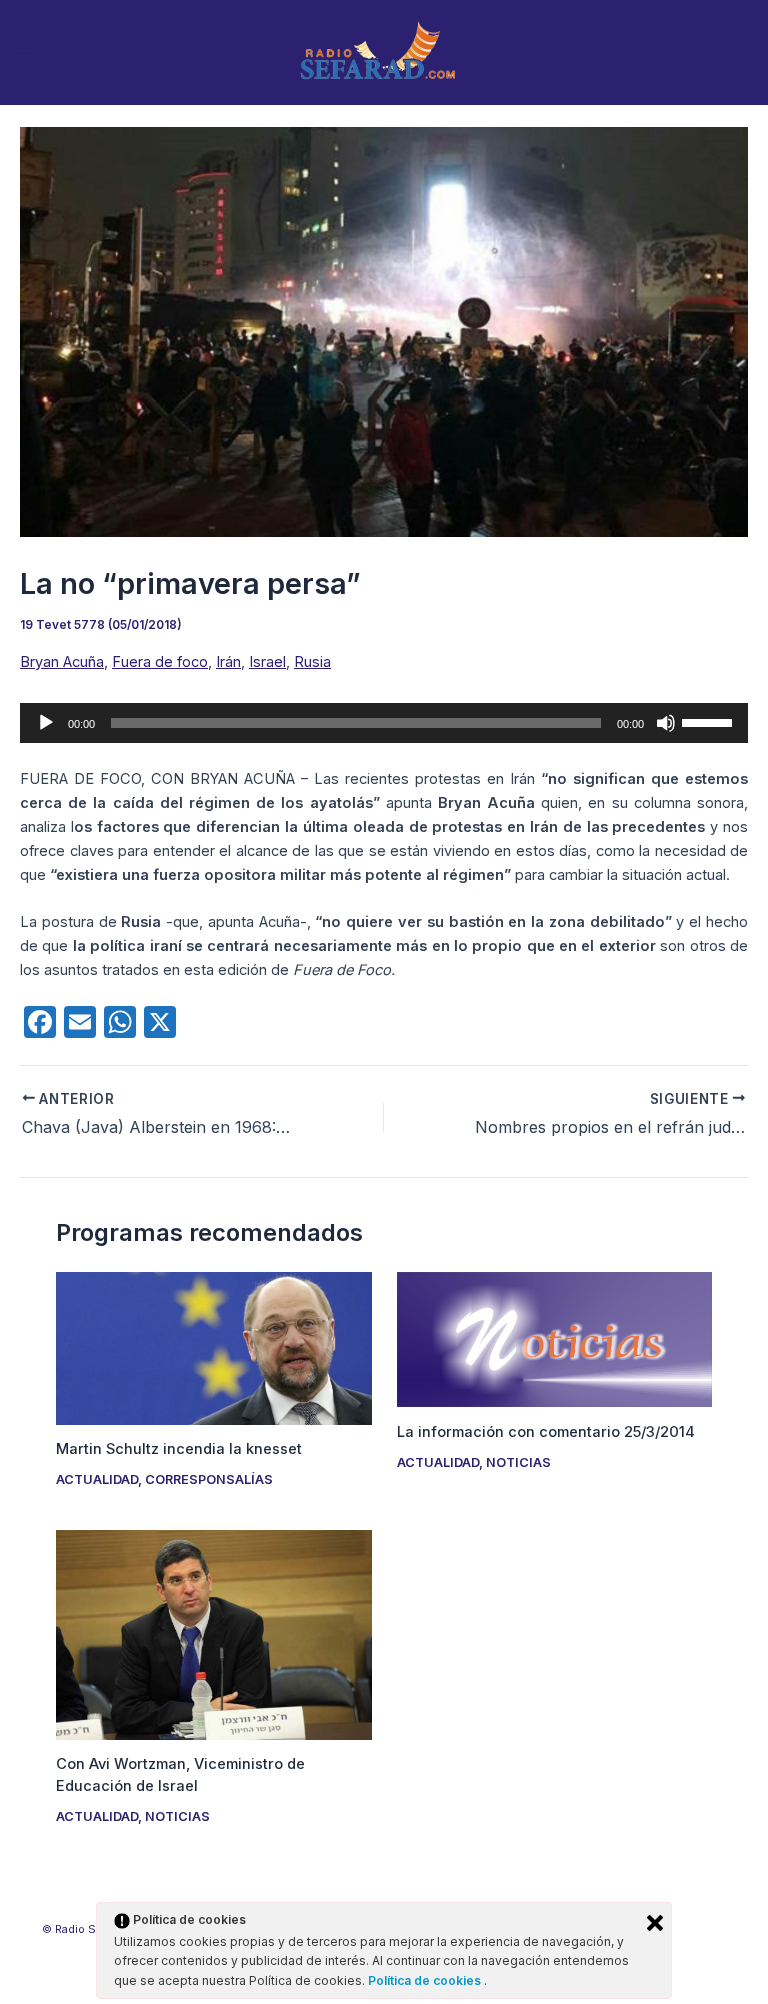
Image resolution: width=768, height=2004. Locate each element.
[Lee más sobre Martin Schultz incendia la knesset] (213, 1347)
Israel (267, 662)
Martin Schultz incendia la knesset (179, 1449)
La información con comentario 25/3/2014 (546, 1432)
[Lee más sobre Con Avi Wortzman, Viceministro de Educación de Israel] (213, 1634)
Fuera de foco (160, 662)
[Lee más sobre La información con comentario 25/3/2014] (554, 1339)
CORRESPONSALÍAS (209, 1479)
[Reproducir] (46, 723)
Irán (228, 662)
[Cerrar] (655, 1923)
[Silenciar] (666, 723)
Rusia (312, 662)
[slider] (710, 721)
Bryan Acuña (62, 662)
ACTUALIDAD (97, 1479)
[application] (384, 723)
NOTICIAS (518, 1462)
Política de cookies (426, 1980)
